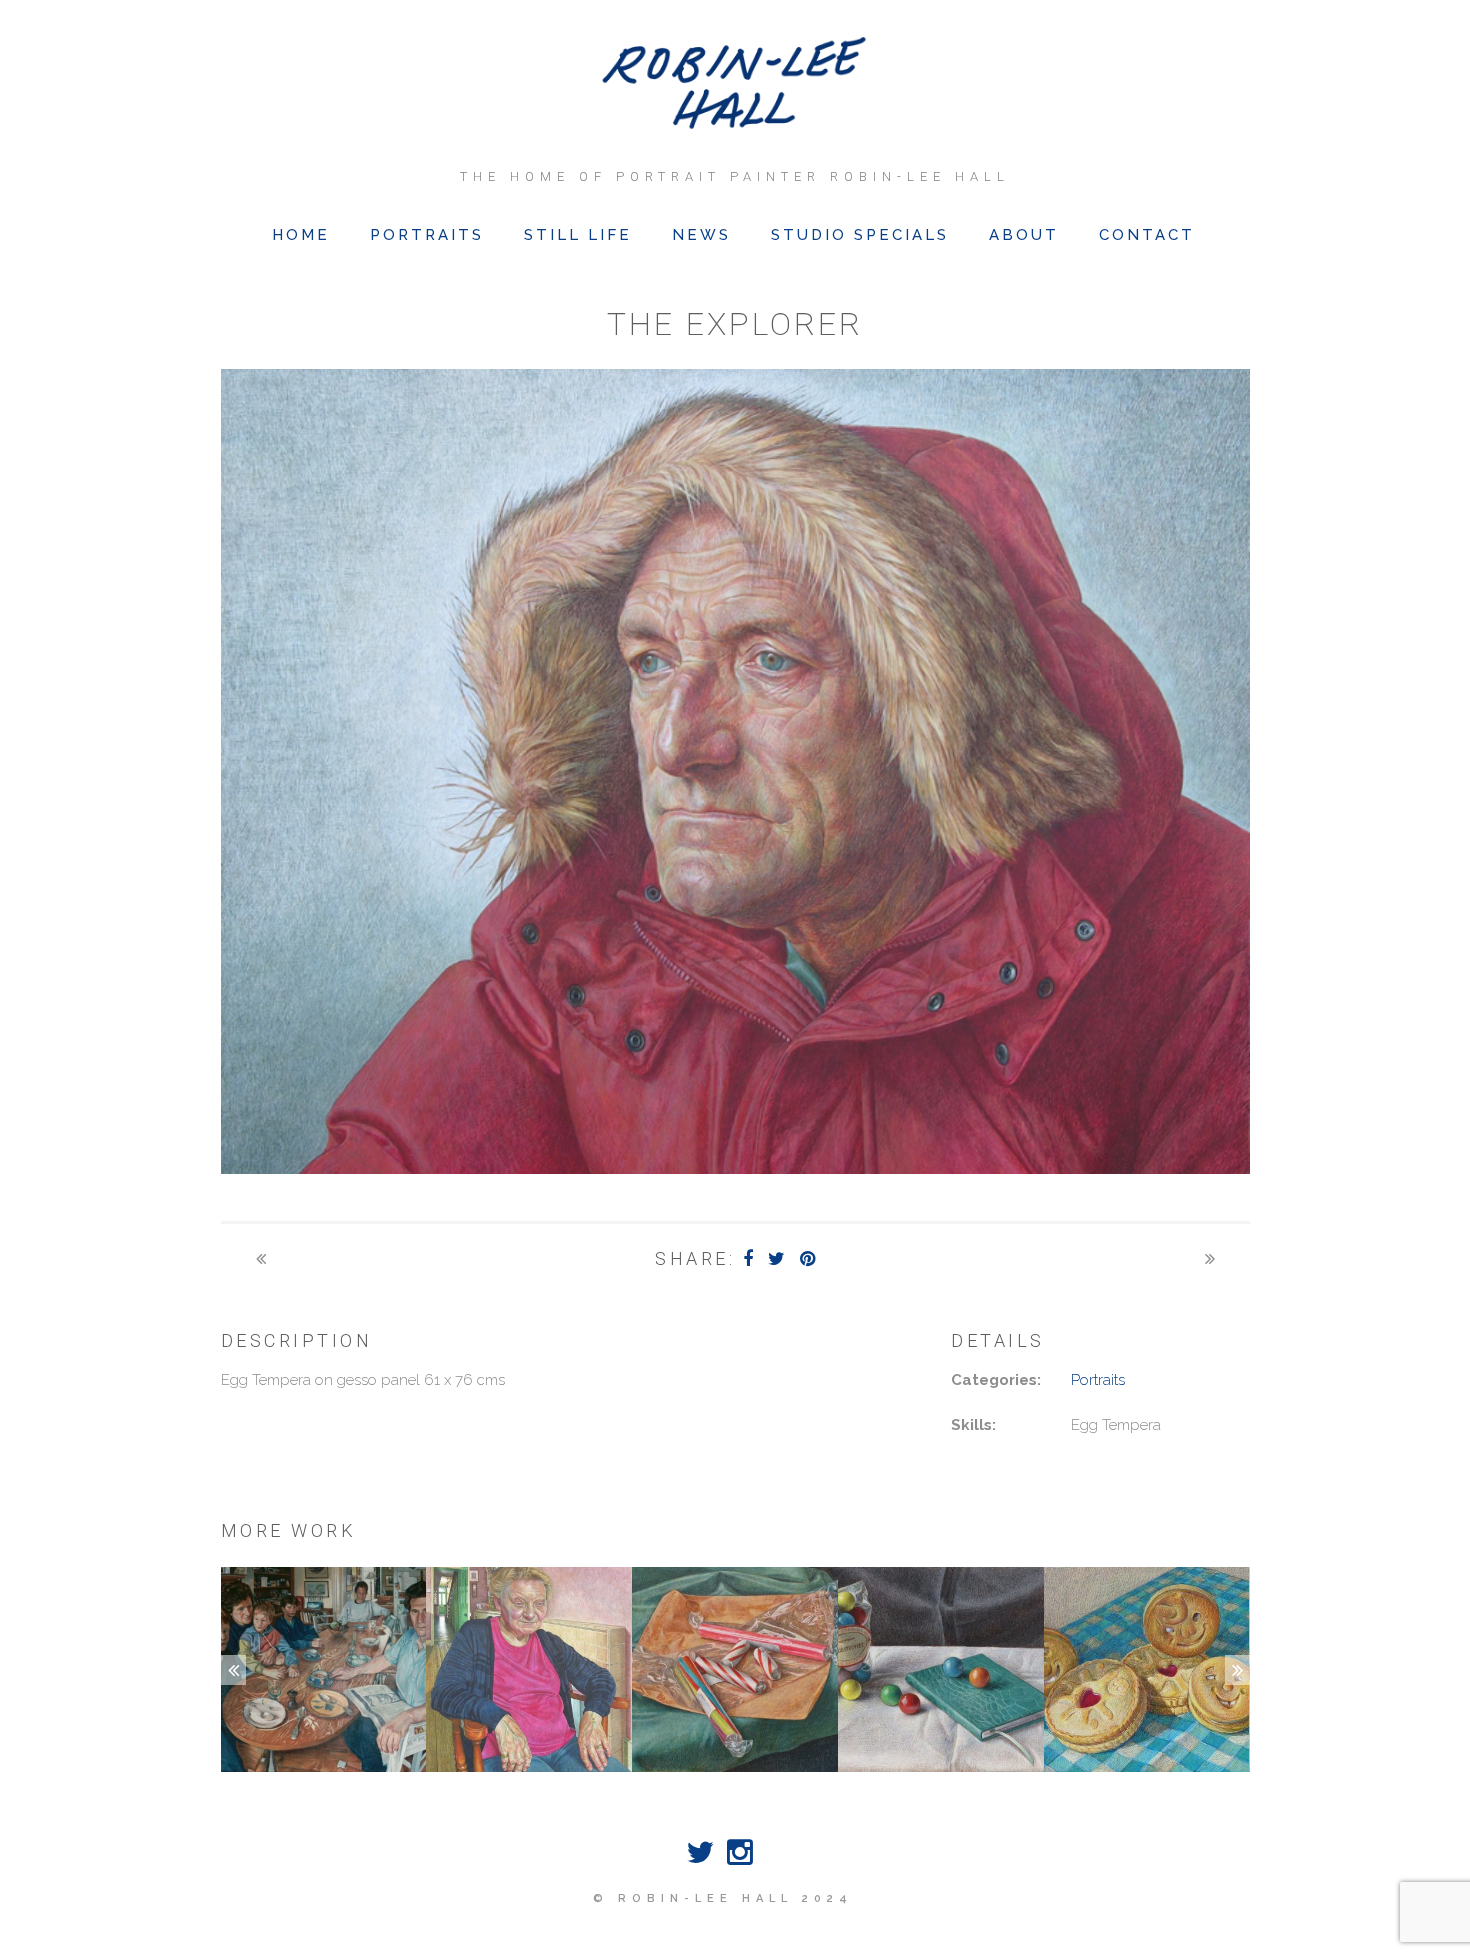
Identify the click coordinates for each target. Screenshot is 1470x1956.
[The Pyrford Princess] (1210, 1258)
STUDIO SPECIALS (860, 235)
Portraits (1098, 1380)
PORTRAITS (427, 235)
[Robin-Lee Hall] (735, 85)
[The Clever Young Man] (261, 1258)
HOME (301, 235)
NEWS (701, 235)
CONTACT (1147, 235)
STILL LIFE (578, 235)
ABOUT (1024, 235)
